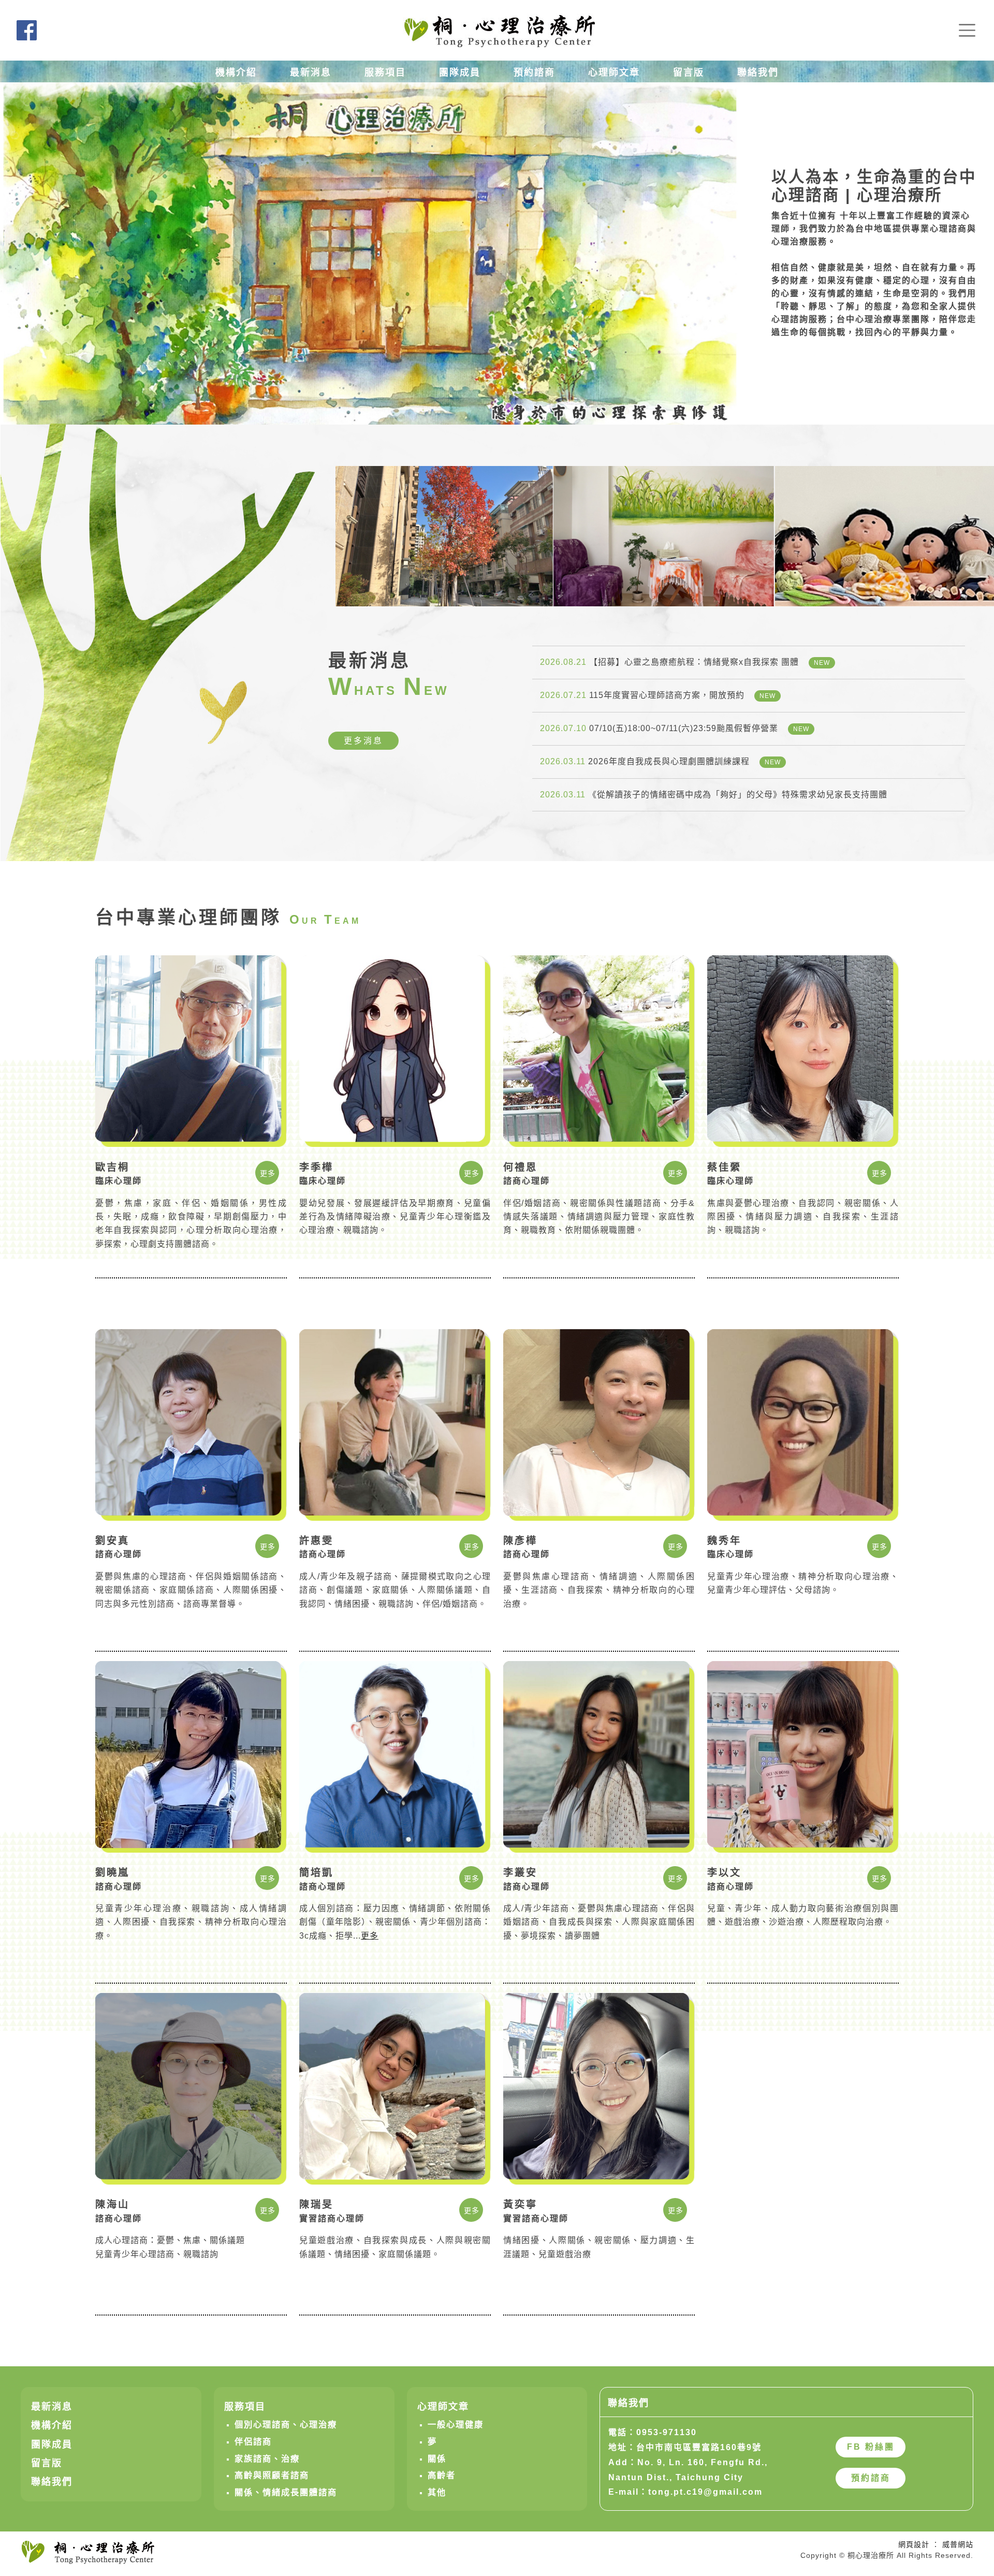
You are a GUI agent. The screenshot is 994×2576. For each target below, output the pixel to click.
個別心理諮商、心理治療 (286, 2424)
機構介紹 (236, 72)
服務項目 (385, 72)
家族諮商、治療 (267, 2458)
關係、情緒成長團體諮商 (286, 2492)
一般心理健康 (456, 2424)
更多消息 (363, 741)
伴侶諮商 (253, 2441)
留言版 (689, 72)
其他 (437, 2492)
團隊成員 (460, 72)
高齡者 (442, 2475)
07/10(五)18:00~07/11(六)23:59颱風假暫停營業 (675, 728)
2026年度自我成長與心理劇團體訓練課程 (660, 761)
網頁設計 (914, 2544)
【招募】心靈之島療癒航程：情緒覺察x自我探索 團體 (685, 662)
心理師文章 (614, 72)
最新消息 (311, 72)
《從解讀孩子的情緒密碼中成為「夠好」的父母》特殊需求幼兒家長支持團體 (714, 795)
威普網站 (958, 2544)
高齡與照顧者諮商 (272, 2475)
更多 (268, 1173)
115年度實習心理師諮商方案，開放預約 (658, 695)
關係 (437, 2458)
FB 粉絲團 (871, 2447)
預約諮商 (534, 72)
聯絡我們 (758, 72)
